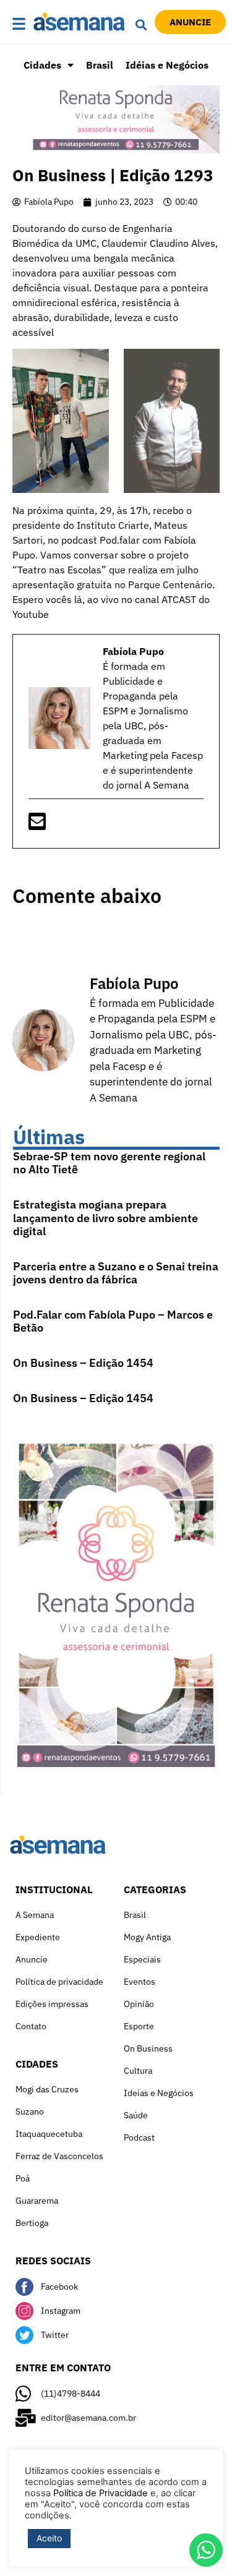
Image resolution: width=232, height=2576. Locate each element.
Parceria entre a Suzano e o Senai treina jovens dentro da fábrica (116, 1273)
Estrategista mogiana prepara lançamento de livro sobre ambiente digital (105, 1218)
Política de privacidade (59, 1982)
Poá (23, 2178)
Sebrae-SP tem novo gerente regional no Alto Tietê (109, 1163)
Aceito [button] (49, 2538)
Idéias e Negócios (167, 65)
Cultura (138, 2071)
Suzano (30, 2112)
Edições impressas (52, 2004)
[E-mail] (37, 825)
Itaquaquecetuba (49, 2134)
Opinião (139, 2004)
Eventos (140, 1982)
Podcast (139, 2137)
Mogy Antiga (147, 1937)
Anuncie (32, 1959)
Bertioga (32, 2223)
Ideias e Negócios (159, 2093)
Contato (31, 2026)
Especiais (142, 1959)
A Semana (35, 1915)
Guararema (37, 2201)
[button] (19, 24)
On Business (148, 2048)
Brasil (100, 65)
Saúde (136, 2115)
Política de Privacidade (101, 2493)
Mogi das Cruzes (47, 2089)
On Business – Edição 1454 (83, 1363)
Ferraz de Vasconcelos (59, 2156)
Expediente (38, 1937)
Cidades (42, 65)
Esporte (139, 2026)
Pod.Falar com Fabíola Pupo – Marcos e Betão (113, 1321)
